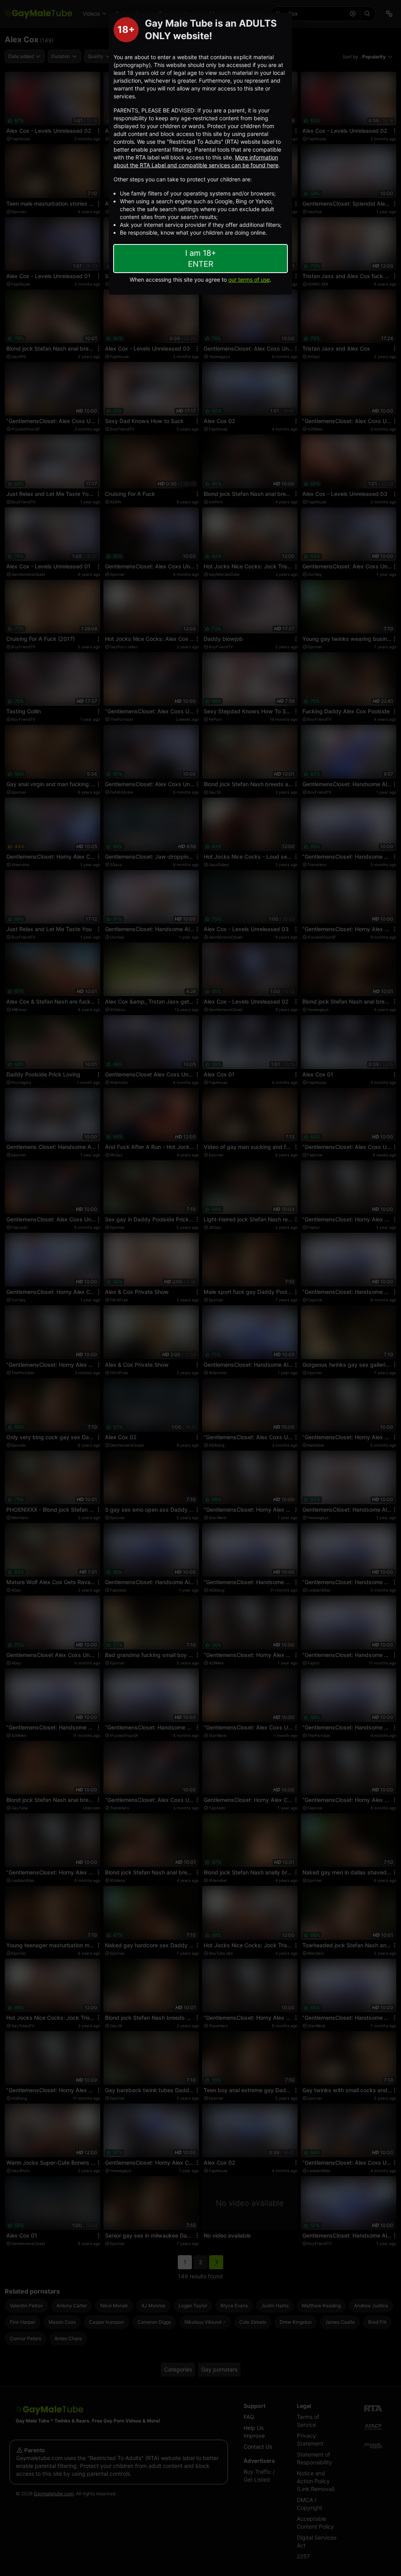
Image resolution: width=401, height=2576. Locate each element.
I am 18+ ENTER (201, 259)
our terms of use (249, 279)
